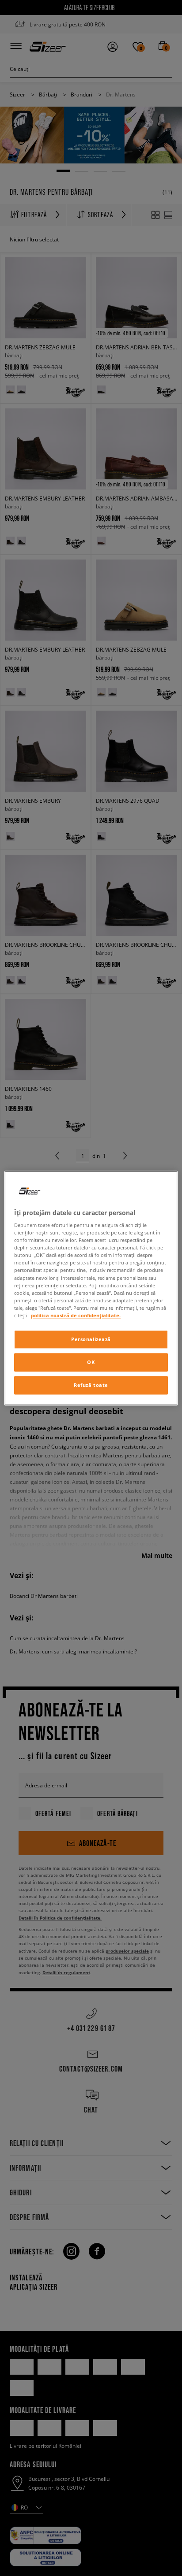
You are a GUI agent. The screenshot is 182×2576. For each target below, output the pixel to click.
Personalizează (91, 1339)
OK (91, 1362)
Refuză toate (91, 1385)
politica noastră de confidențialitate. (76, 1315)
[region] (91, 1288)
